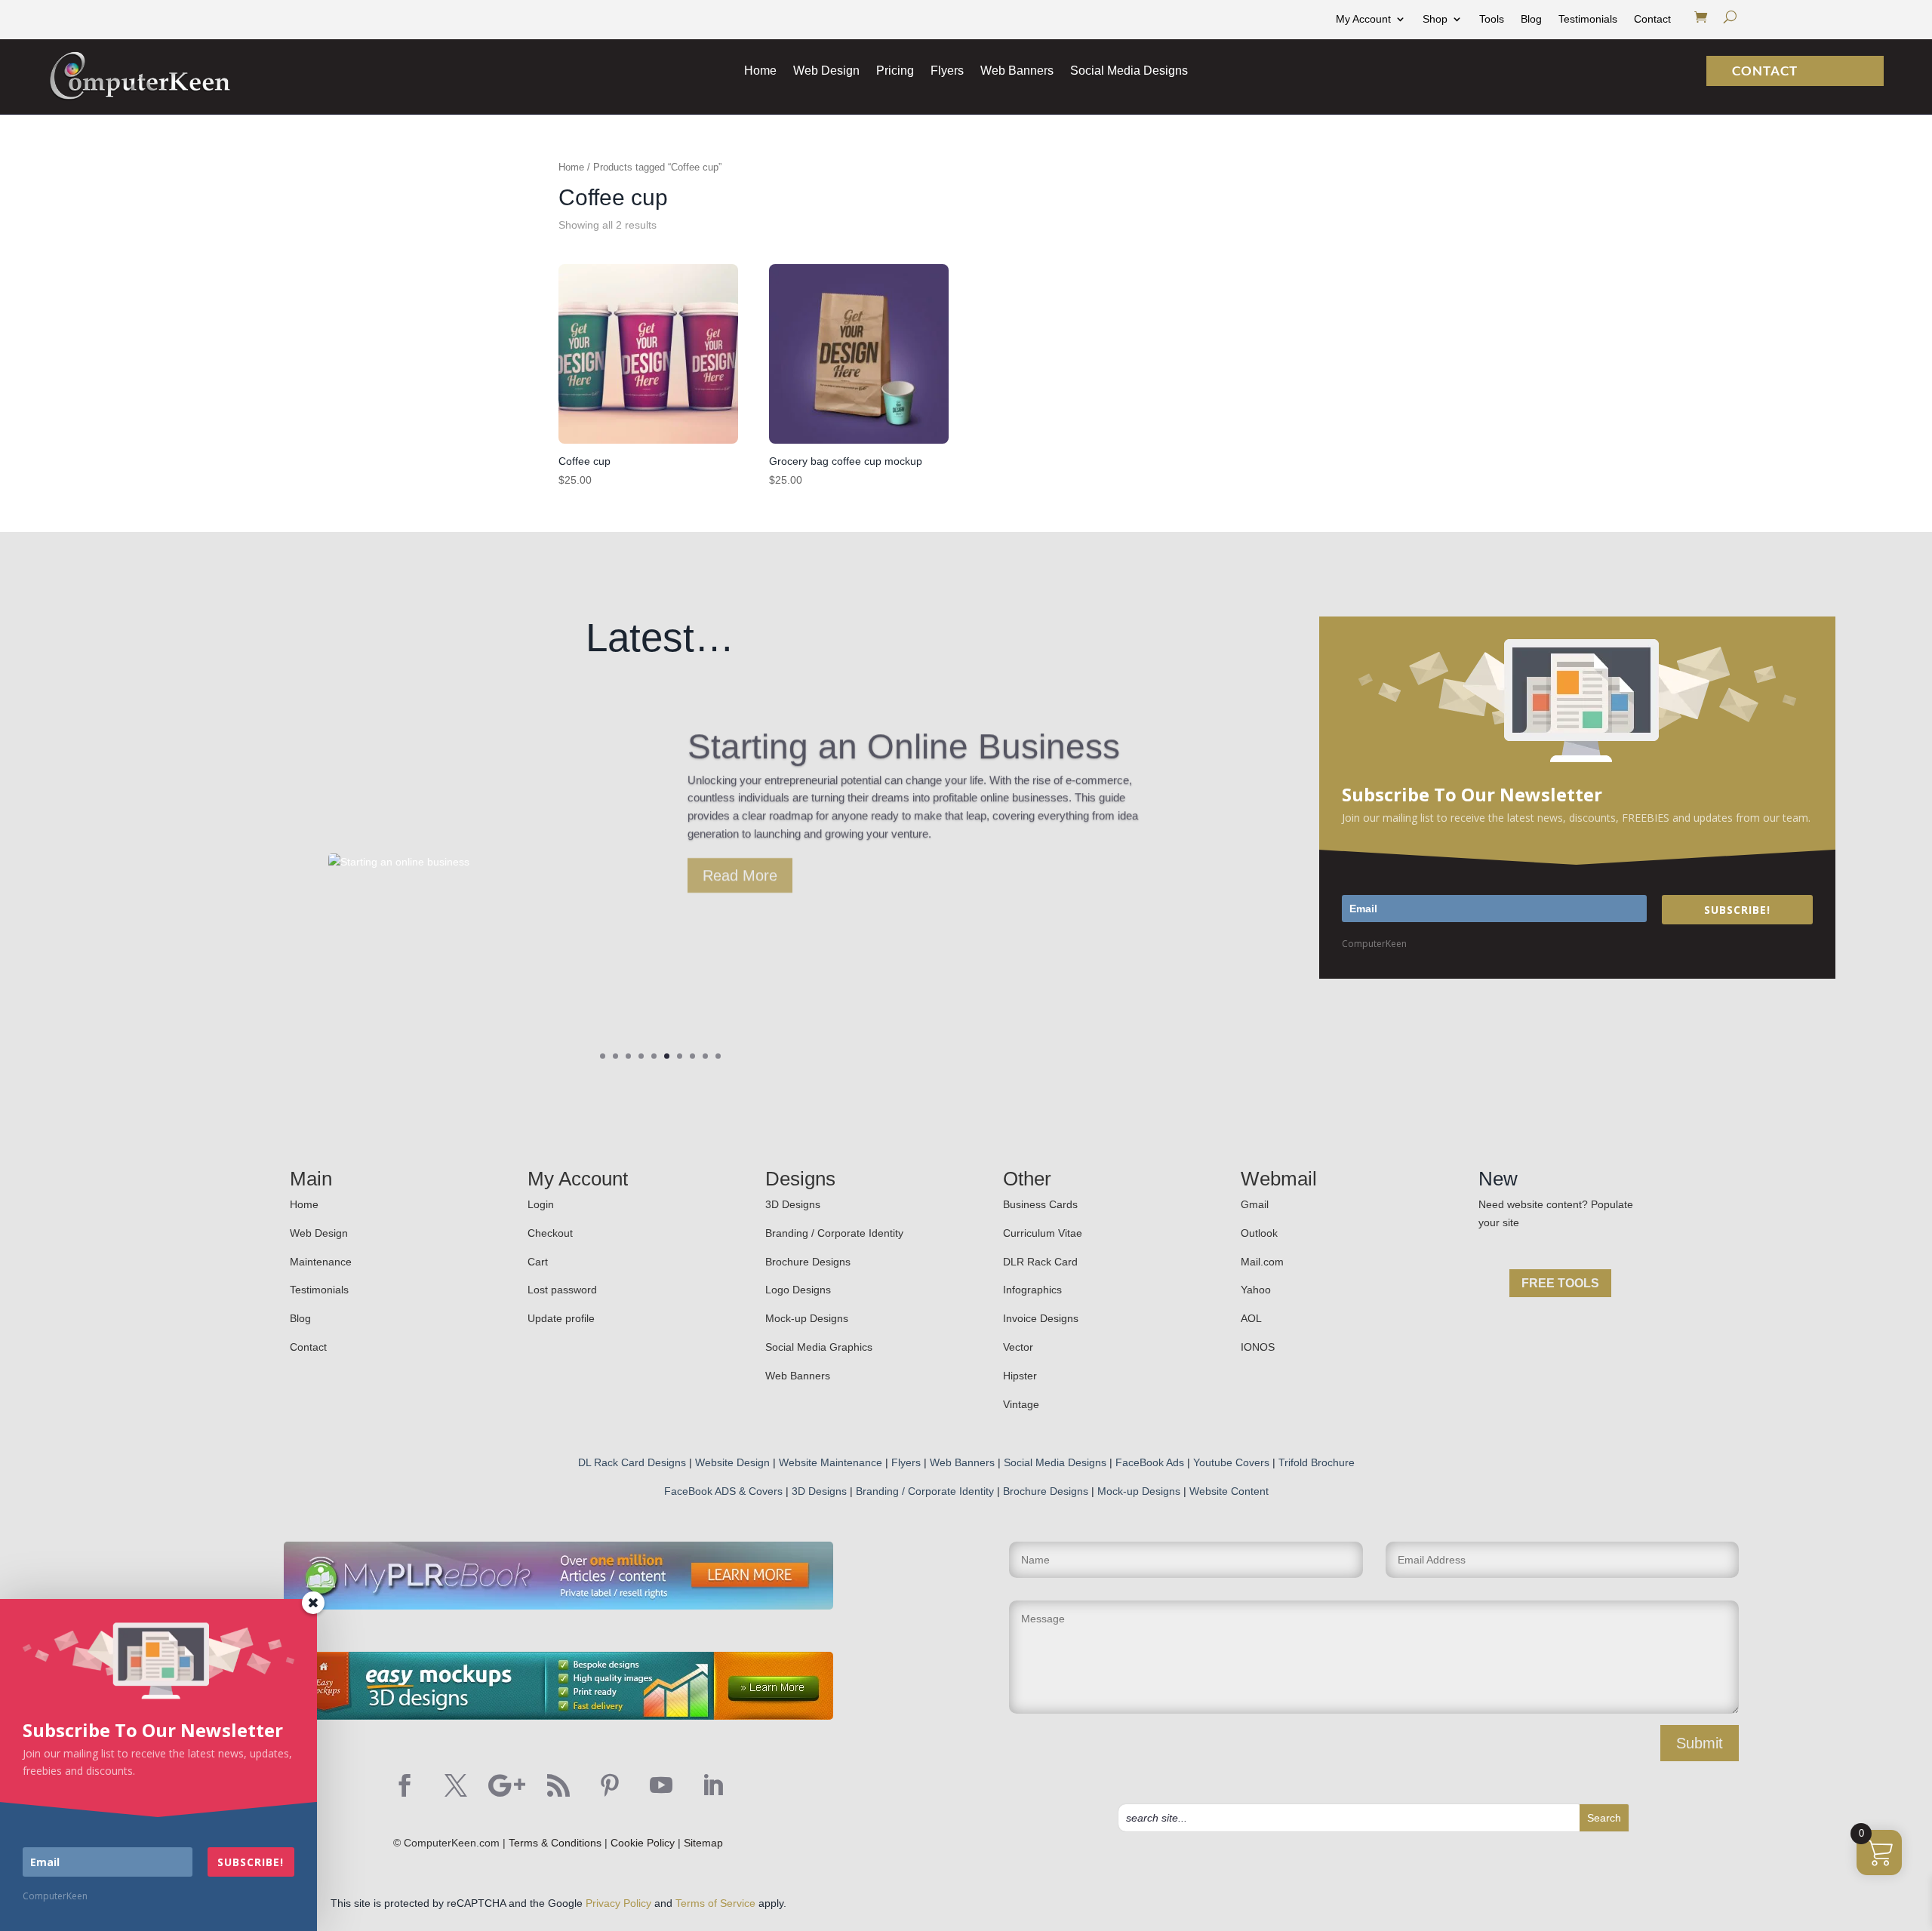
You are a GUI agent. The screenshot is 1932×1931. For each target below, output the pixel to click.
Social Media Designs (1129, 71)
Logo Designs (798, 1290)
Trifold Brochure (1317, 1462)
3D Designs (793, 1204)
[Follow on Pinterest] (610, 1785)
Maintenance (321, 1262)
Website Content (1229, 1491)
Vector (1018, 1347)
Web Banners (1017, 71)
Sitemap (703, 1843)
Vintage (1021, 1404)
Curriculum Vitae (1043, 1233)
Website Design (732, 1462)
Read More (740, 867)
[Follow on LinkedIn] (712, 1785)
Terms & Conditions (555, 1843)
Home (760, 71)
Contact (1652, 19)
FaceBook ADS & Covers (723, 1491)
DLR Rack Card (1040, 1262)
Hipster (1020, 1376)
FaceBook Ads (1150, 1462)
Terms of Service (715, 1903)
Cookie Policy (643, 1843)
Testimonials (1588, 19)
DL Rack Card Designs (632, 1462)
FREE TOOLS (1560, 1283)
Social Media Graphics (819, 1347)
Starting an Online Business (904, 738)
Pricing (895, 71)
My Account (1363, 19)
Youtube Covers (1231, 1462)
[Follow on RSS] (558, 1785)
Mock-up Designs (807, 1318)
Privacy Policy (618, 1903)
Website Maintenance (831, 1462)
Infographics (1032, 1290)
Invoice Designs (1041, 1318)
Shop (1435, 19)
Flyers (947, 71)
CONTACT (1759, 71)
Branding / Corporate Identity (834, 1233)
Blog (1531, 19)
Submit (1700, 1743)
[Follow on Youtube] (661, 1785)
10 (718, 1056)
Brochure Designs (808, 1262)
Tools (1492, 19)
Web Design (826, 71)
